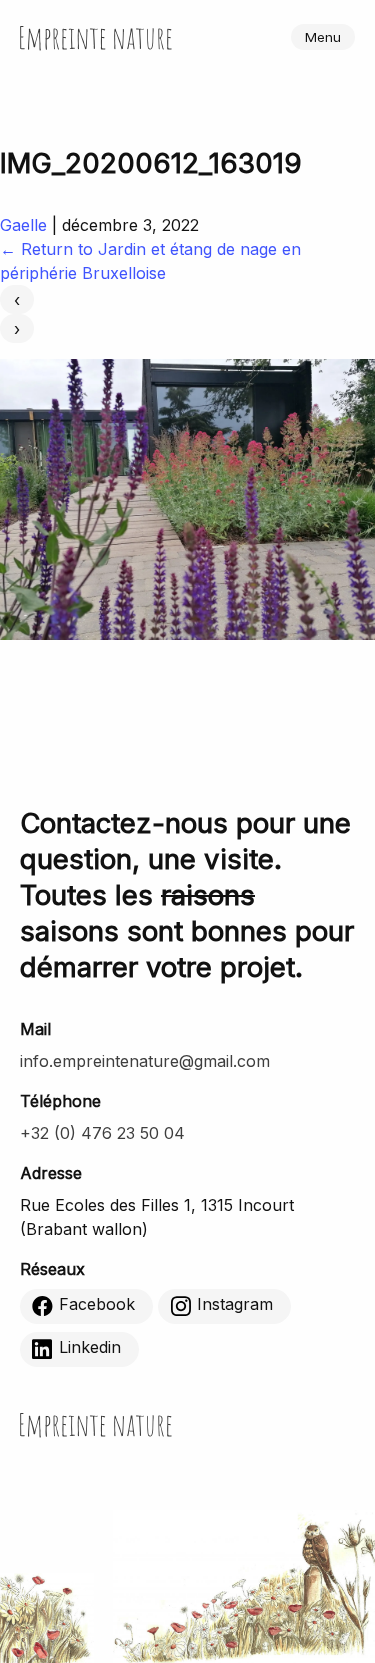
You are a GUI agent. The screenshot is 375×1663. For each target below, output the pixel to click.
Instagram (235, 1304)
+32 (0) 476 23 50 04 (102, 1133)
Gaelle (23, 225)
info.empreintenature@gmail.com (145, 1061)
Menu (323, 37)
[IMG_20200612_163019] (187, 634)
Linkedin (90, 1347)
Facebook (97, 1304)
